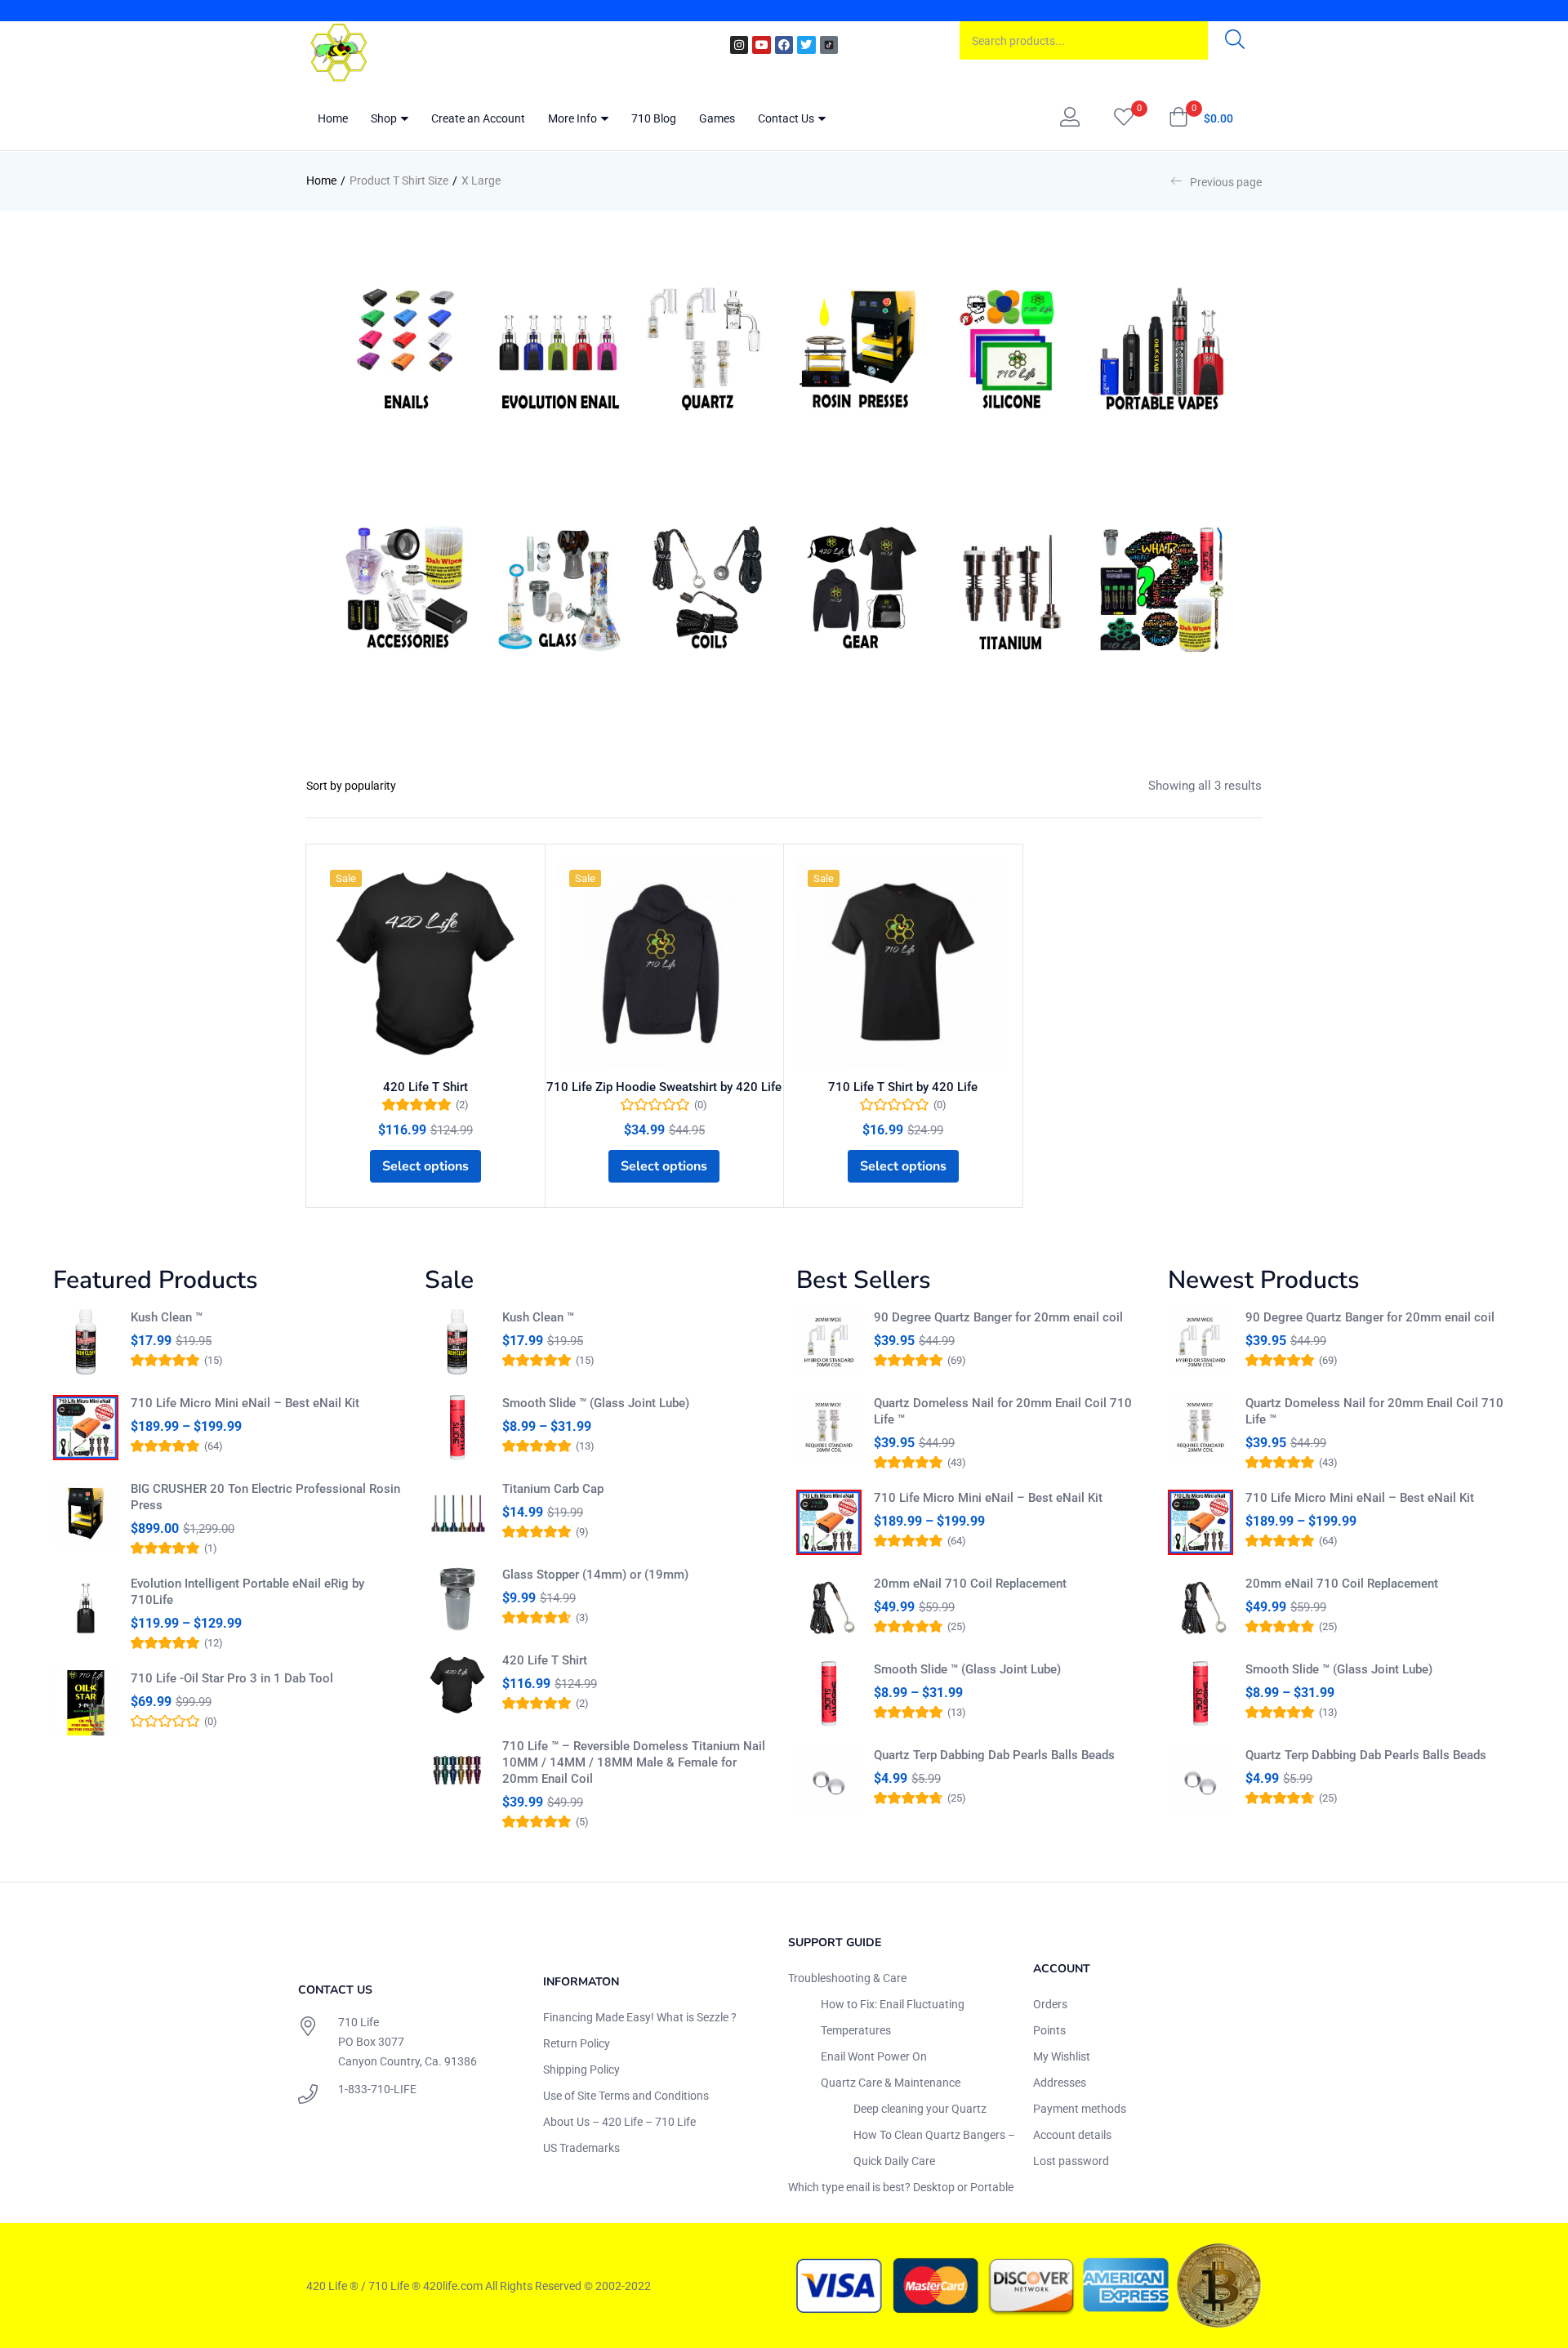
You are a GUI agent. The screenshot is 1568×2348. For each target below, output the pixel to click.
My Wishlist (1062, 2056)
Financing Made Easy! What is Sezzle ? (640, 2017)
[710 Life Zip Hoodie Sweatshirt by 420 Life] (665, 964)
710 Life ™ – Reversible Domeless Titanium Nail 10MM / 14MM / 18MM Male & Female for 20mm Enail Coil (634, 1762)
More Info (574, 118)
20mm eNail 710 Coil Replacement (970, 1584)
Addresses (1060, 2083)
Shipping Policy (581, 2070)
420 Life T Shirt (425, 1087)
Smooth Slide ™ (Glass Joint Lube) (596, 1403)
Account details (1072, 2135)
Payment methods (1080, 2109)
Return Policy (577, 2043)
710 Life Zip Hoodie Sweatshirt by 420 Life (664, 1087)
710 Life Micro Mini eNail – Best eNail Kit (245, 1403)
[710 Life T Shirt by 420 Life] (903, 964)
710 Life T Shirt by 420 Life (903, 1087)
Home (333, 118)
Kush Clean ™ (167, 1317)
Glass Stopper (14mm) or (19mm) (595, 1575)
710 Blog (654, 118)
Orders (1050, 2004)
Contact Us (787, 118)
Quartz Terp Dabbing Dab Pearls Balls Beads (994, 1755)
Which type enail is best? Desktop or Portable (901, 2187)
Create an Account (478, 118)
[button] (1201, 118)
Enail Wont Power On (874, 2056)
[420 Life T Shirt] (425, 964)
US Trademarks (581, 2148)
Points (1049, 2030)
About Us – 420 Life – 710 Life (619, 2122)
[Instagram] (739, 45)
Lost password (1071, 2161)
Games (717, 118)
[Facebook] (784, 45)
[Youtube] (761, 45)
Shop (385, 118)
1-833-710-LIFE (377, 2089)
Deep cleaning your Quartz (920, 2109)
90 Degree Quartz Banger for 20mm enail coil (998, 1317)
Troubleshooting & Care (847, 1978)
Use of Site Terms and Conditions (626, 2096)
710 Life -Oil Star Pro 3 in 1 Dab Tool (232, 1678)
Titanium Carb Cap (553, 1489)
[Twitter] (806, 45)
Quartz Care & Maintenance (891, 2083)
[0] (1124, 118)
